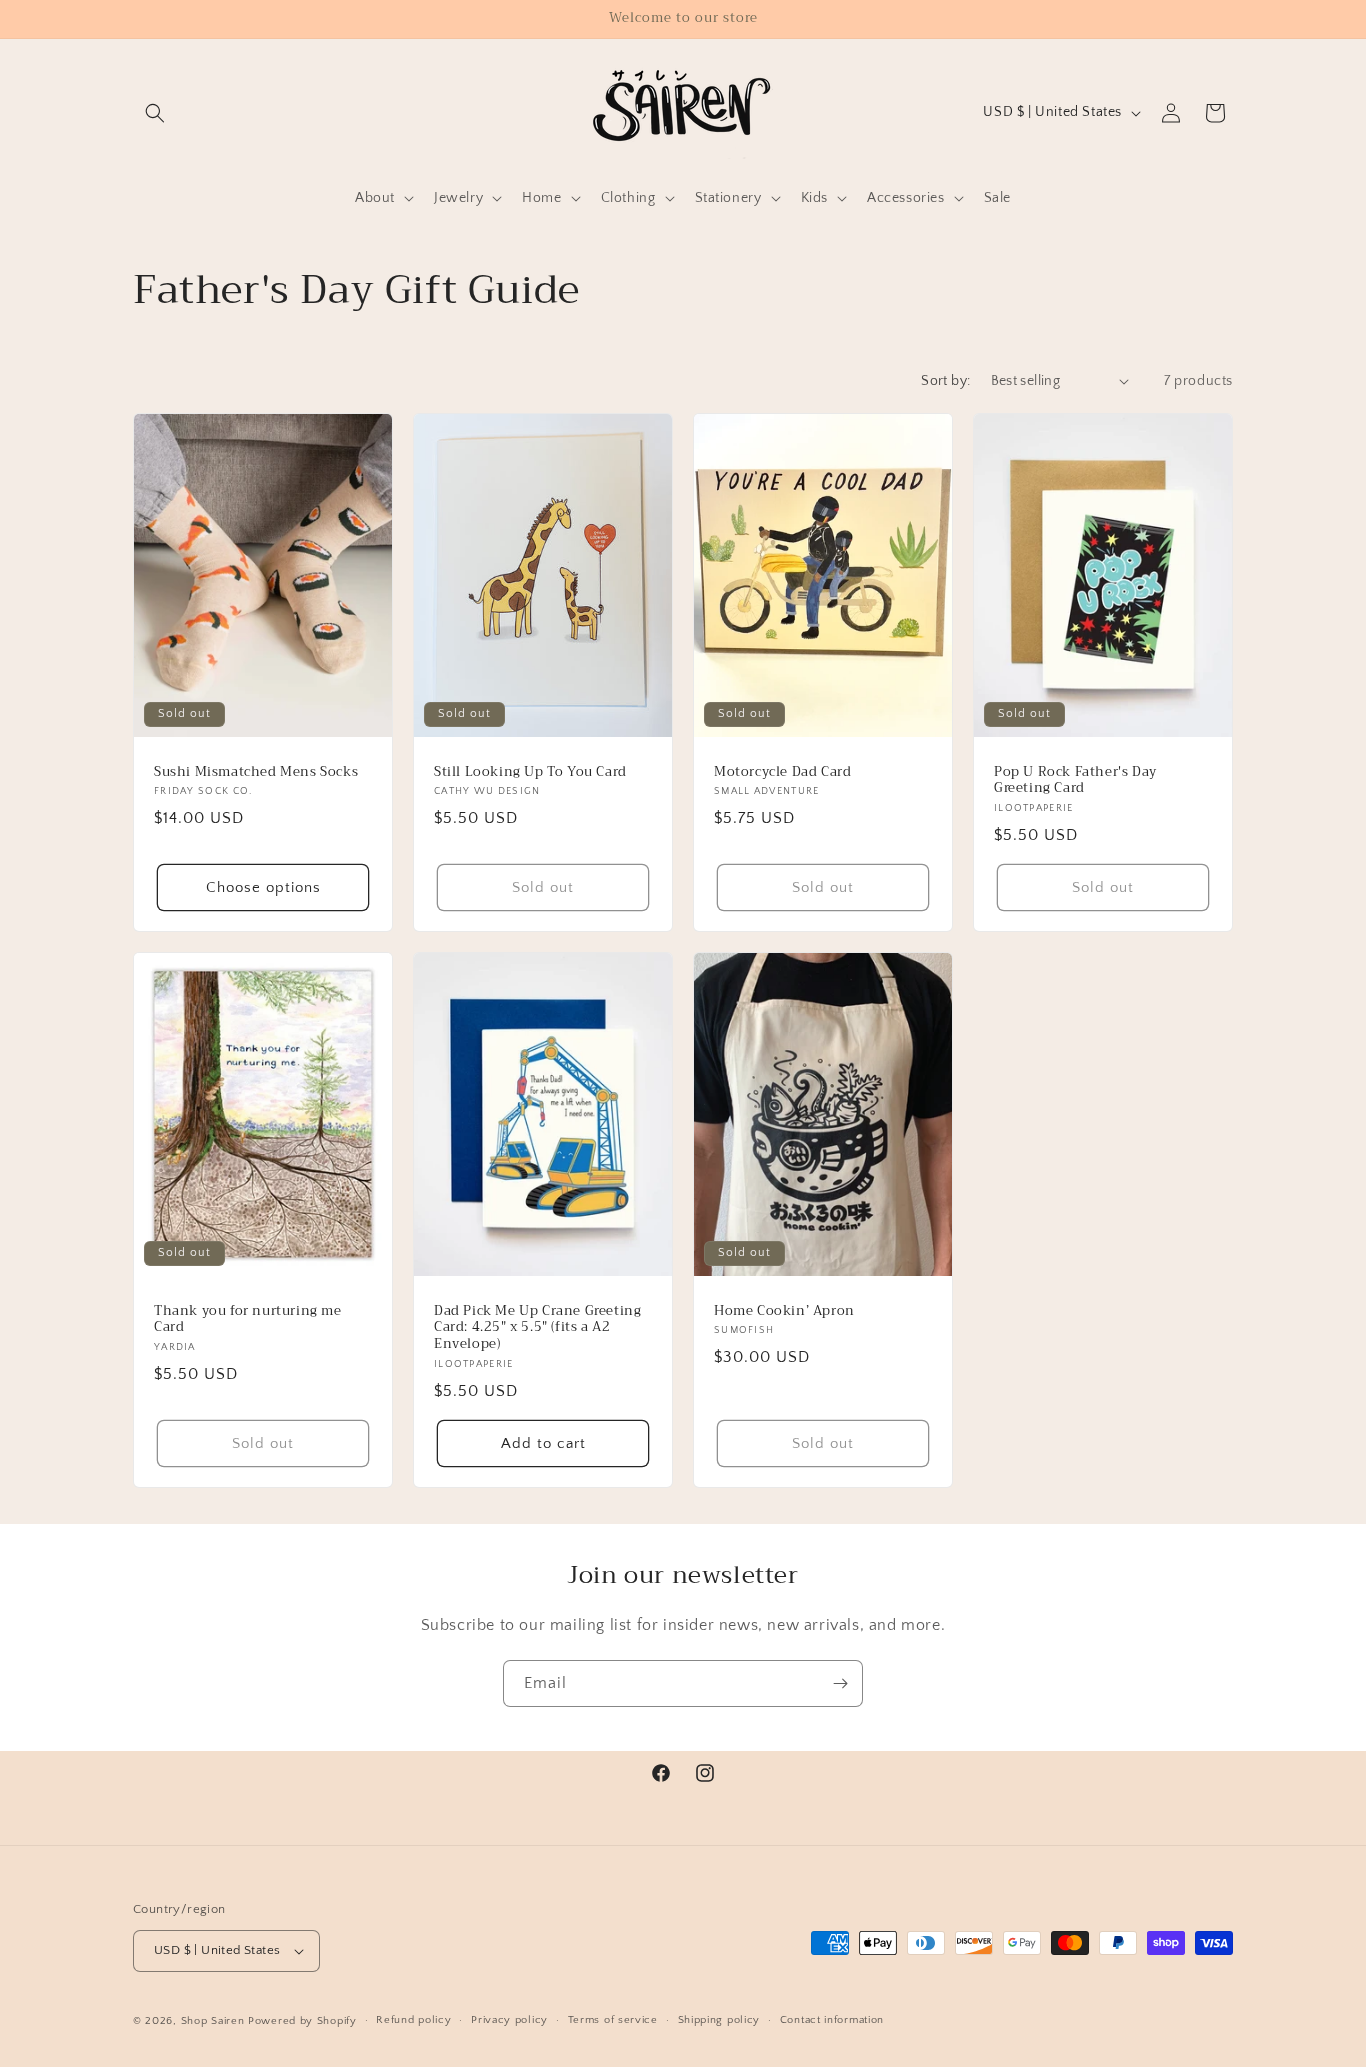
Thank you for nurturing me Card (248, 1319)
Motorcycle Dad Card (782, 771)
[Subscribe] (840, 1683)
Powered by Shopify (302, 2021)
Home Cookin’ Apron (784, 1310)
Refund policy (413, 2020)
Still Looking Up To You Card (530, 771)
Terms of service (613, 2020)
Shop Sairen (213, 2021)
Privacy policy (509, 2020)
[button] (155, 113)
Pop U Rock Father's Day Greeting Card (1075, 780)
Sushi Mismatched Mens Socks (256, 771)
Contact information (832, 2020)
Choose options (263, 886)
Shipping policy (719, 2020)
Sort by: (945, 381)
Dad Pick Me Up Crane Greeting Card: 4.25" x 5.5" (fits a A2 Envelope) (537, 1327)
